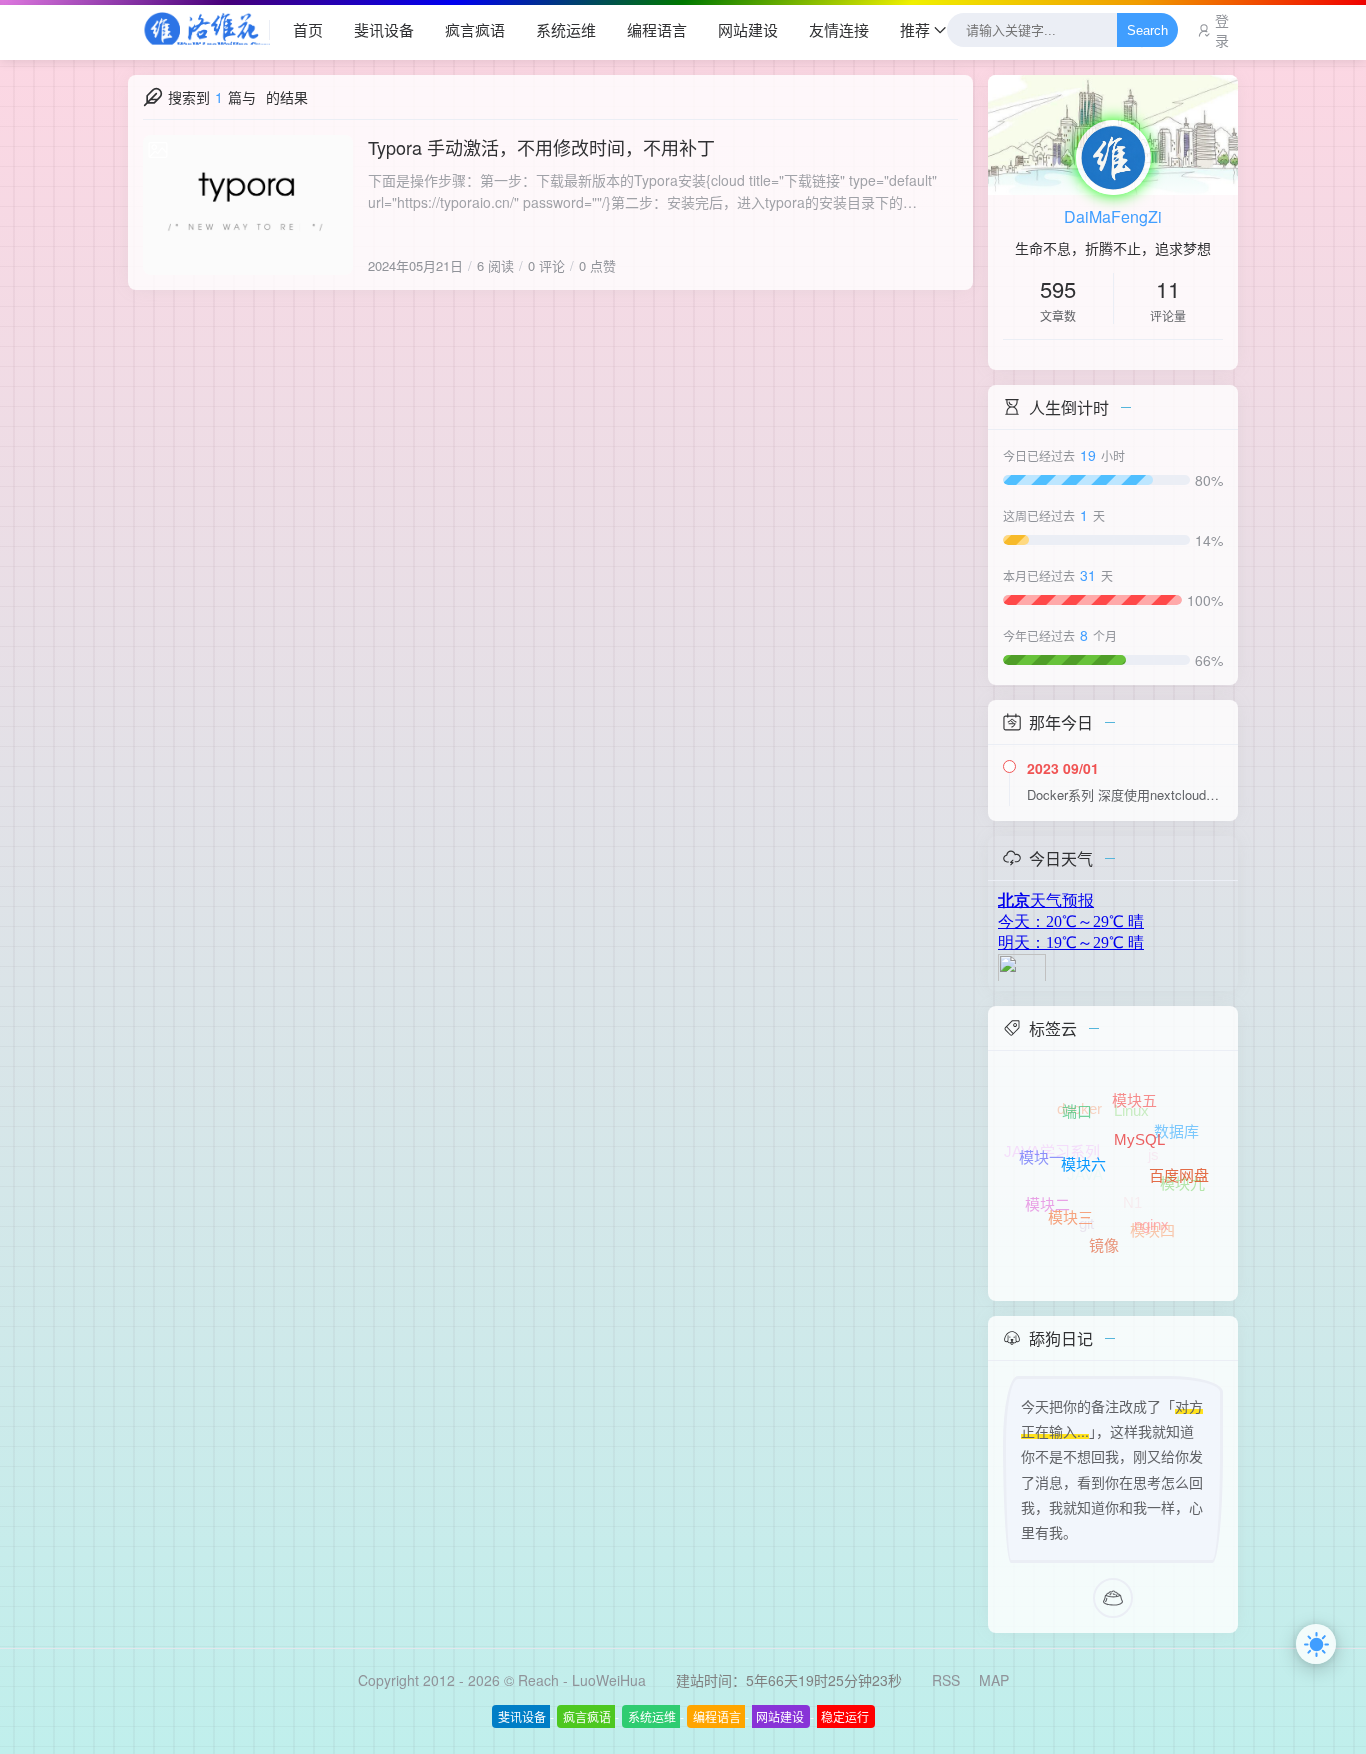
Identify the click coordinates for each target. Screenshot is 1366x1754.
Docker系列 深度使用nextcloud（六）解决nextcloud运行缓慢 (1125, 794)
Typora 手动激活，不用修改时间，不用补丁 (541, 147)
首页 (308, 29)
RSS (946, 1680)
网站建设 (748, 29)
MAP (994, 1680)
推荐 (915, 29)
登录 (1222, 30)
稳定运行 (845, 1716)
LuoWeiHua (609, 1680)
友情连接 (839, 29)
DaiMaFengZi (1113, 216)
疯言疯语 (475, 29)
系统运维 (566, 29)
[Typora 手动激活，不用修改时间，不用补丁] (248, 205)
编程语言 (657, 29)
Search (1147, 30)
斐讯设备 (384, 29)
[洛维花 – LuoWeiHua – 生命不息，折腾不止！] (199, 30)
